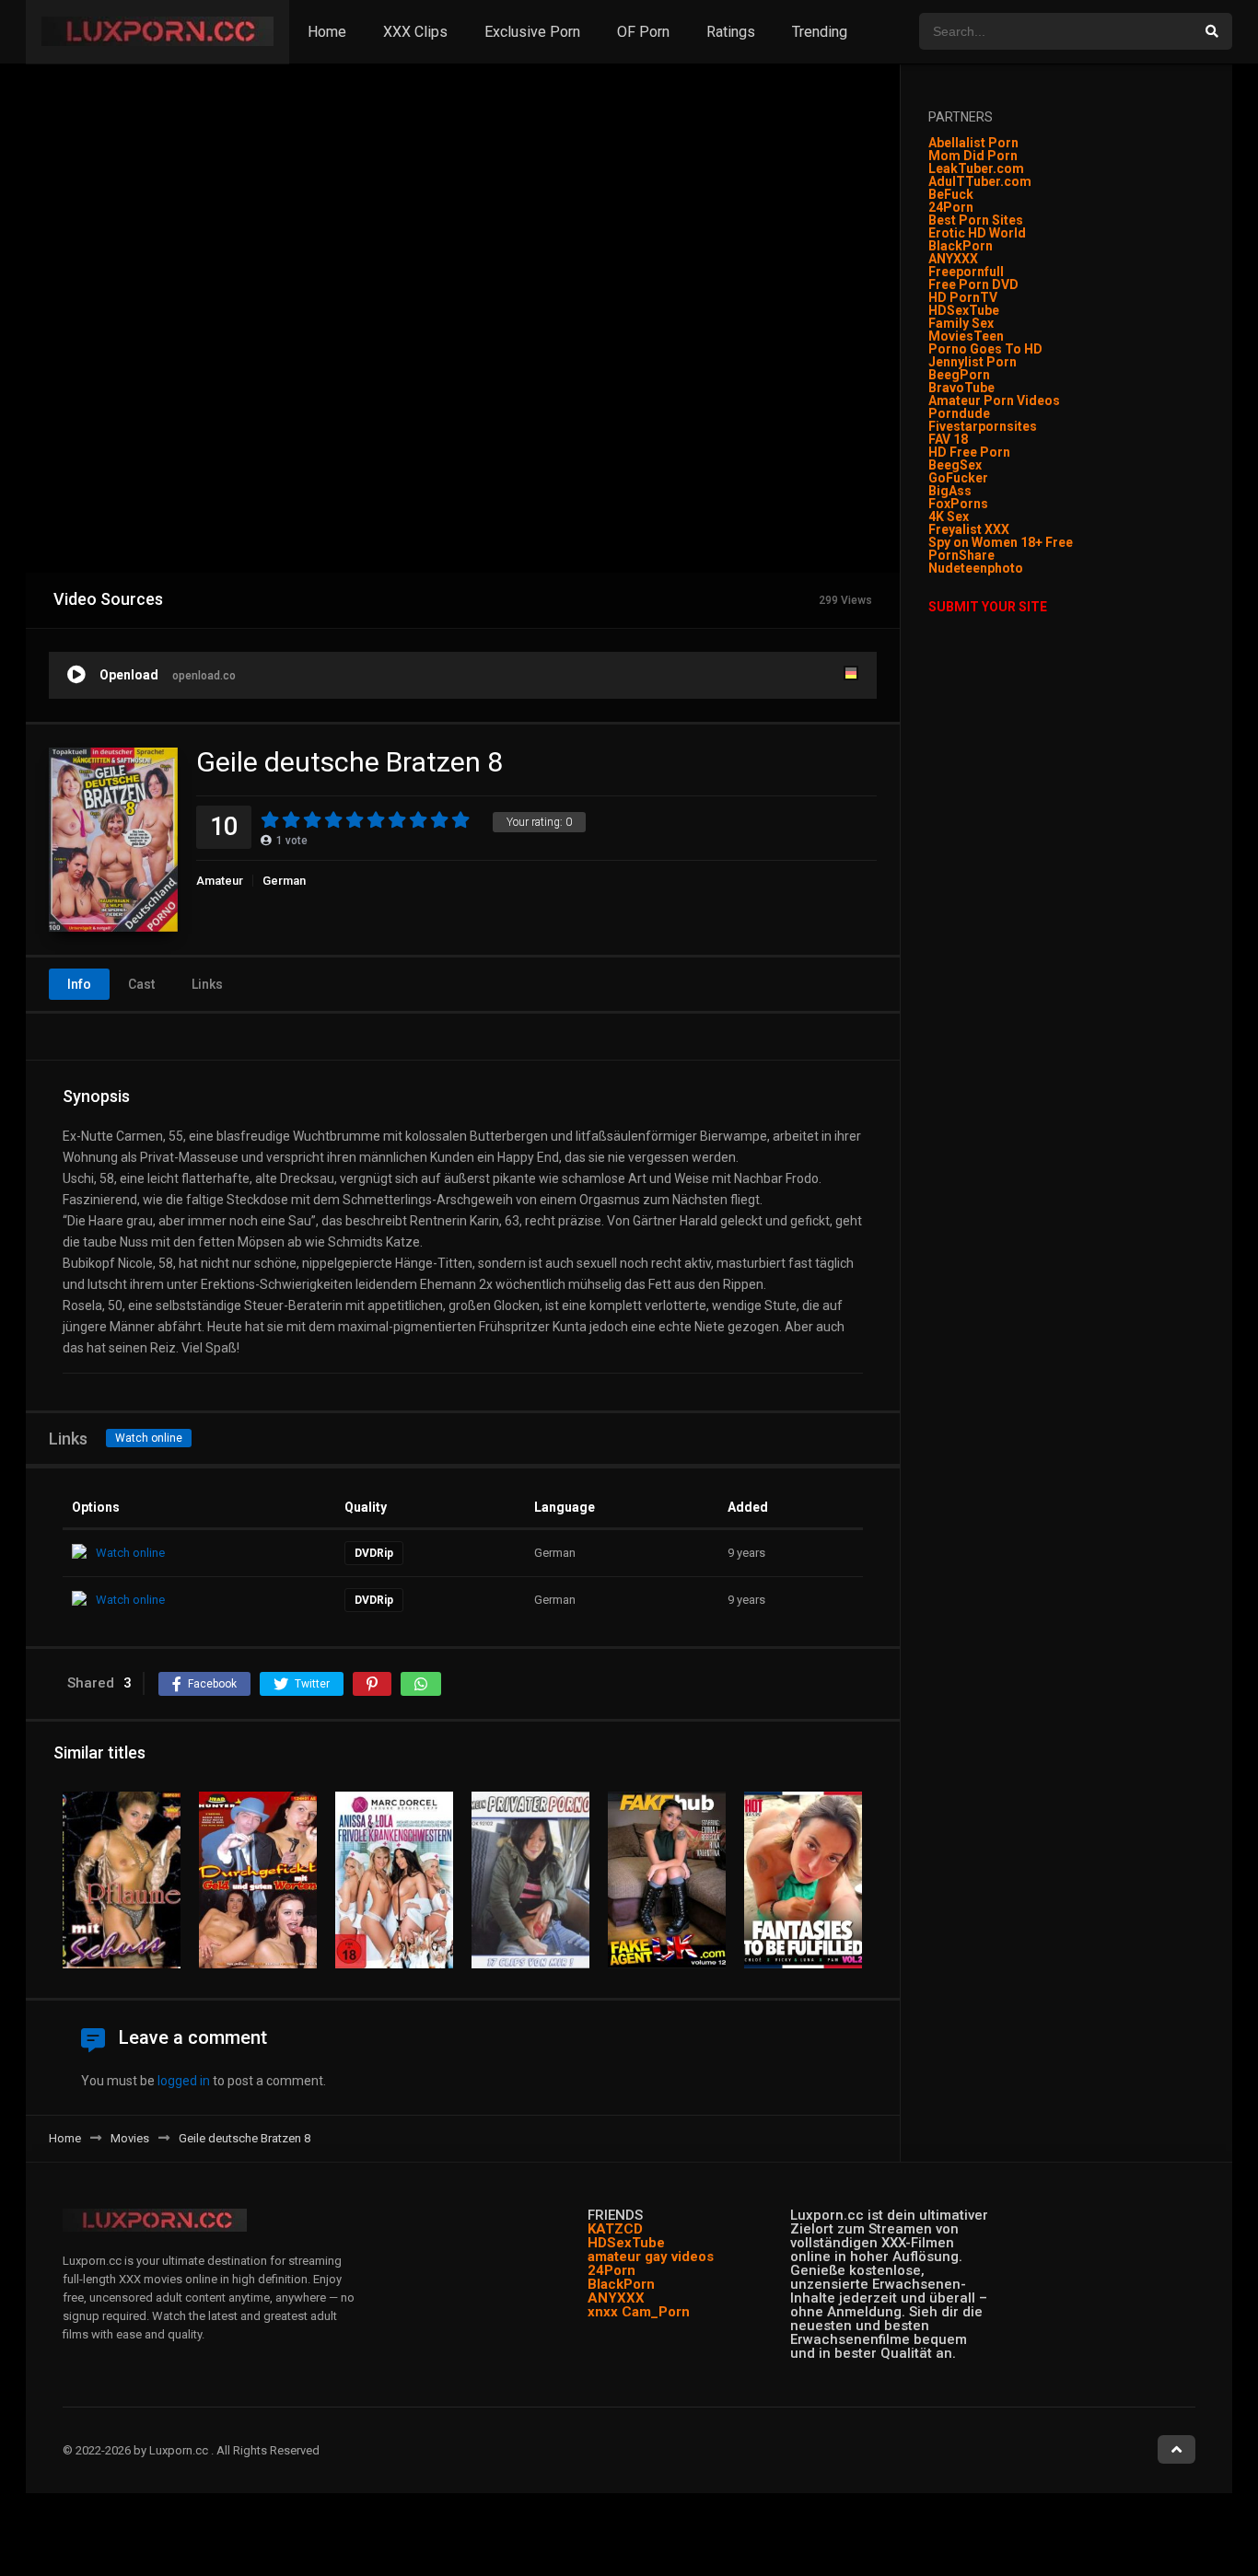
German (284, 881)
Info (79, 984)
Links (207, 984)
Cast (141, 984)
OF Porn (643, 32)
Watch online (149, 1438)
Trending (820, 32)
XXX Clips (415, 32)
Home (327, 32)
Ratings (731, 32)
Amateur (220, 881)
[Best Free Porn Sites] (1025, 568)
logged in (184, 2081)
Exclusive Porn (532, 32)
